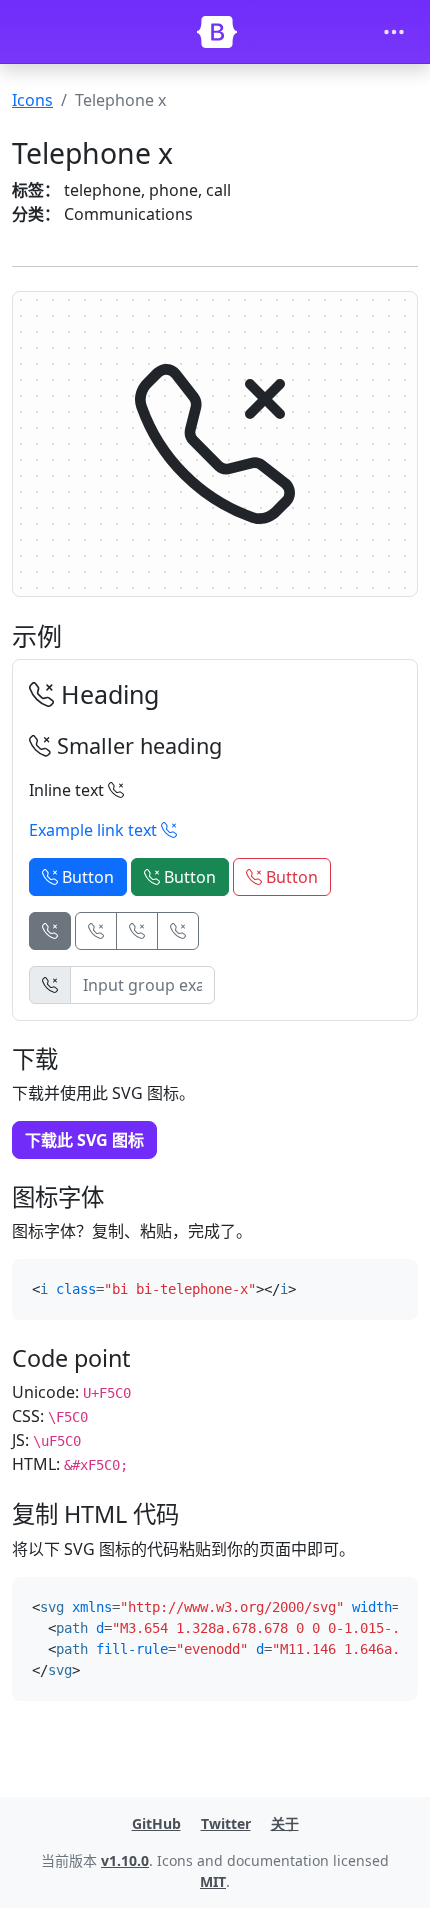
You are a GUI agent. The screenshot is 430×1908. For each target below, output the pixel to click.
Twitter (226, 1823)
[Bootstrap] (217, 32)
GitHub (156, 1823)
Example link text (95, 830)
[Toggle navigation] (394, 32)
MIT (213, 1881)
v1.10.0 (125, 1860)
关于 (285, 1823)
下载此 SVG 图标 (84, 1140)
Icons (32, 100)
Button (86, 877)
